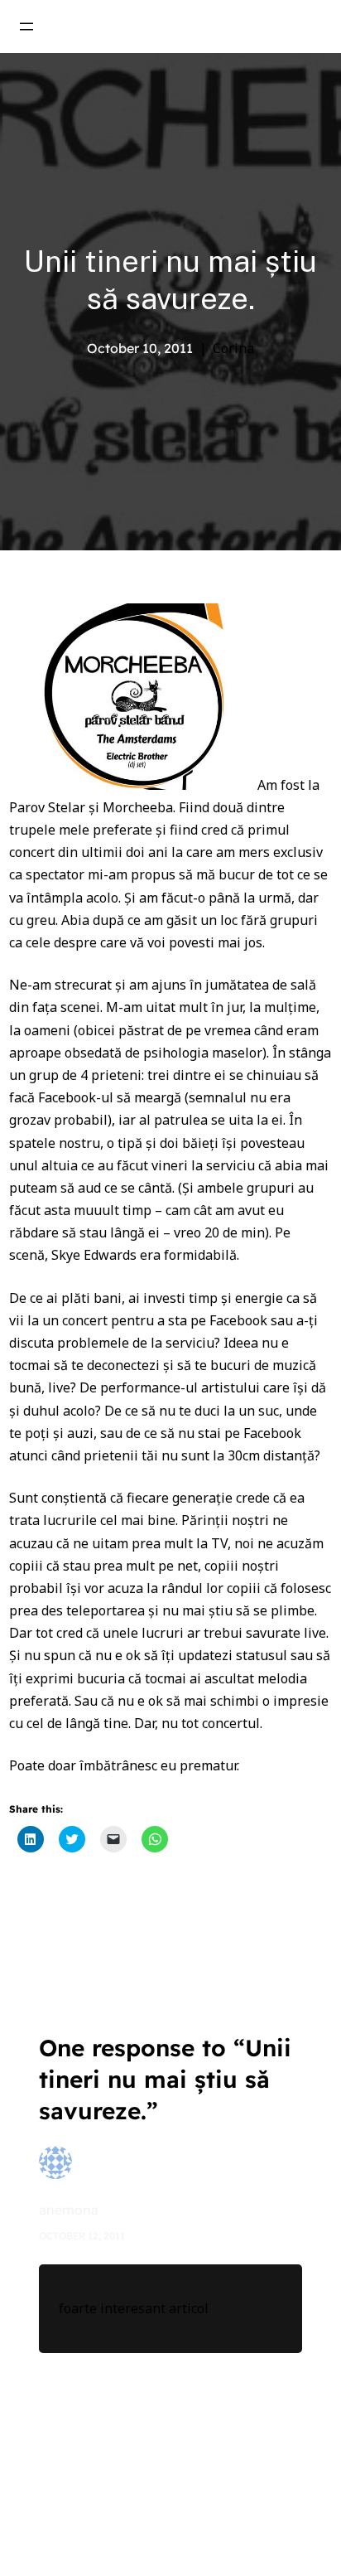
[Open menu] (26, 27)
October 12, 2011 (82, 2236)
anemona (69, 2210)
